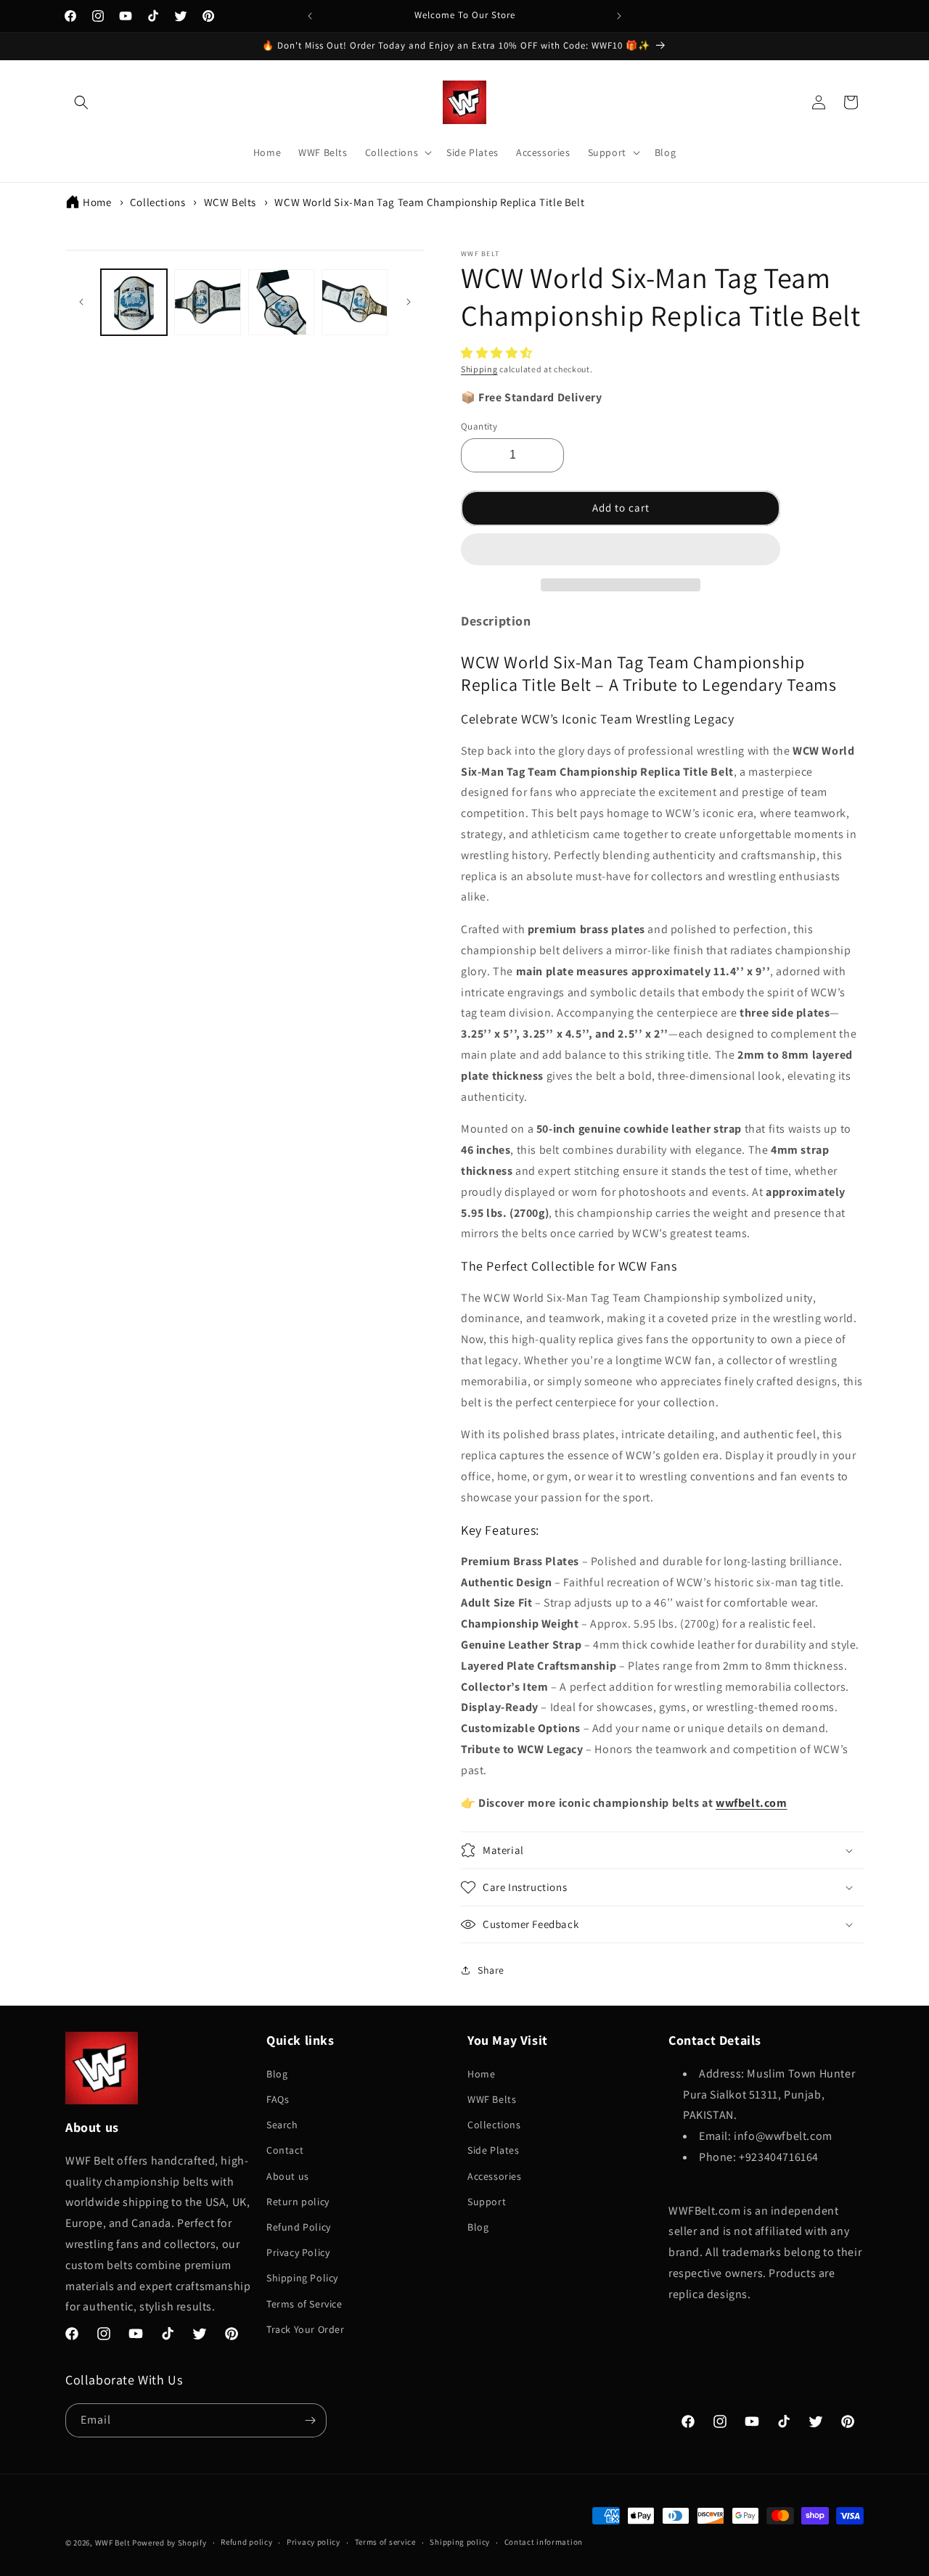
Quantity (479, 426)
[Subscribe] (310, 2420)
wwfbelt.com (752, 1803)
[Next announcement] (619, 16)
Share (491, 1970)
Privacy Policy (298, 2252)
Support (487, 2202)
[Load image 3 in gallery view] (281, 302)
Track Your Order (306, 2329)
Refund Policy (299, 2227)
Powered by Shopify (169, 2543)
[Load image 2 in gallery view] (207, 302)
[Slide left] (81, 302)
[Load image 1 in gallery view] (134, 302)
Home (97, 202)
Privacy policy (314, 2542)
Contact (285, 2150)
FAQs (278, 2099)
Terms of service (385, 2542)
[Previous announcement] (310, 16)
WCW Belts (230, 202)
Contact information (544, 2542)
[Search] (81, 102)
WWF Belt (113, 2543)
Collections (158, 202)
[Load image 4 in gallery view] (355, 302)
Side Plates (494, 2150)
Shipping (479, 369)
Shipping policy (460, 2542)
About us (288, 2176)
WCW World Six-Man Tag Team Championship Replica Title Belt (429, 202)
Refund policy (246, 2542)
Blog (277, 2074)
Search (282, 2125)
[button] (498, 353)
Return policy (298, 2202)
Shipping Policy (302, 2278)
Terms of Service (304, 2304)
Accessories (495, 2176)
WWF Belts (492, 2099)
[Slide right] (409, 302)
